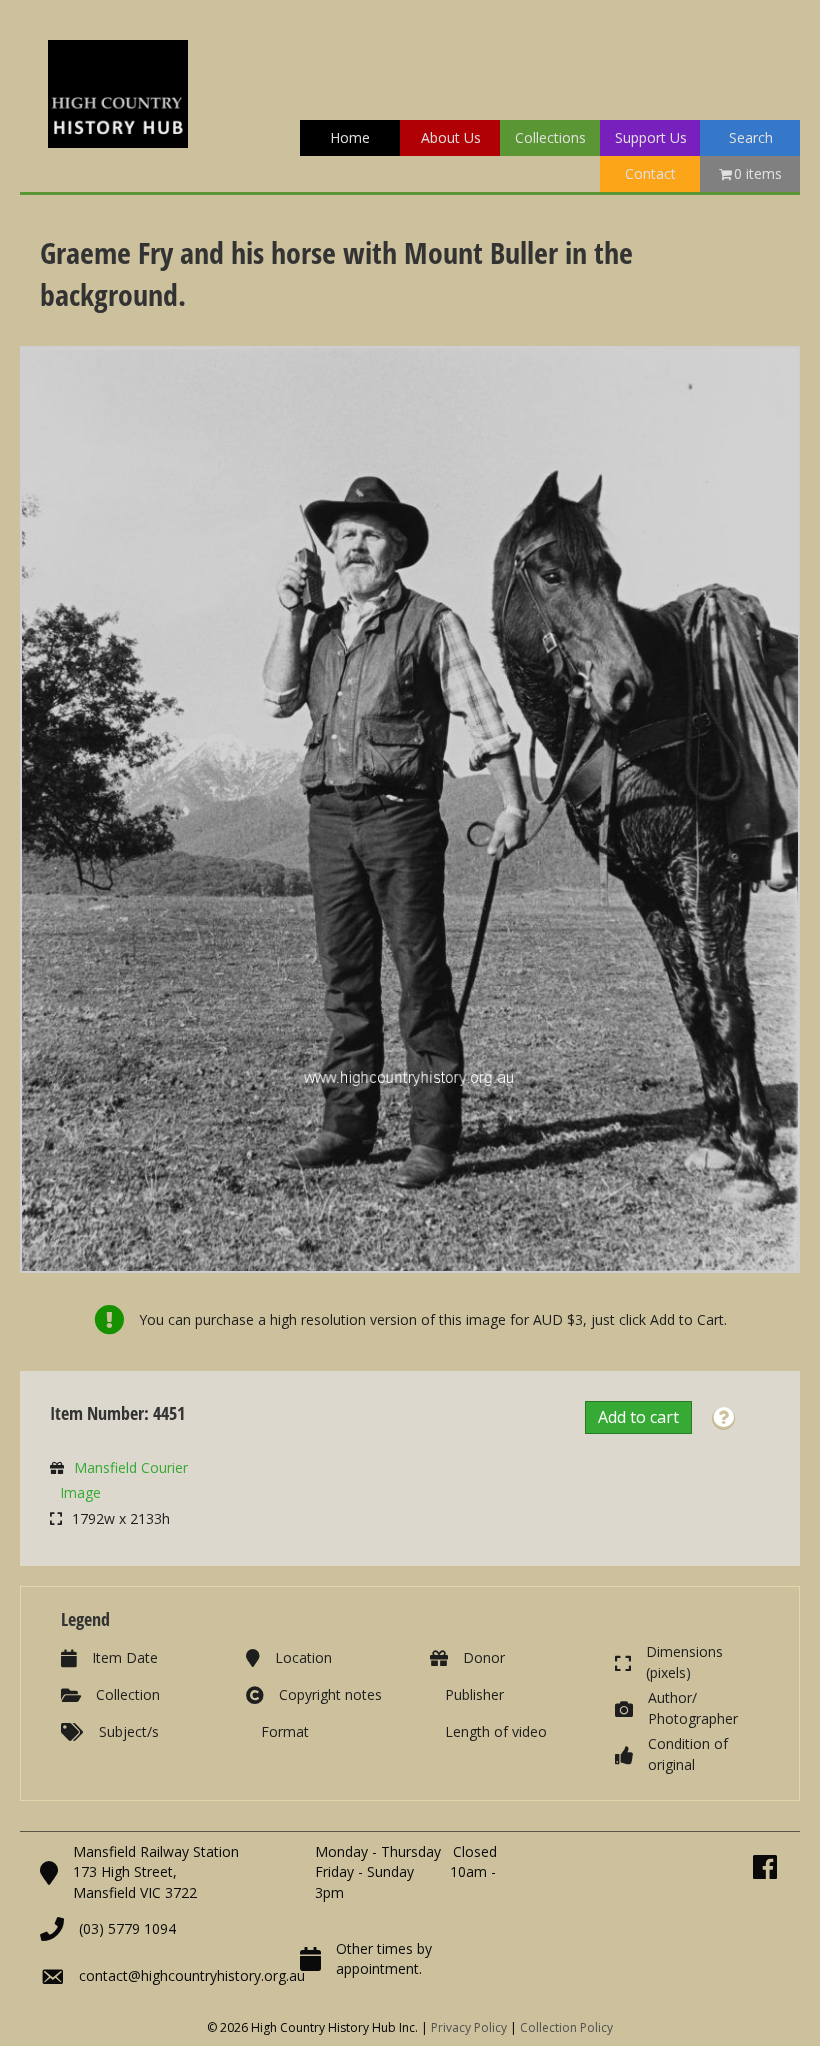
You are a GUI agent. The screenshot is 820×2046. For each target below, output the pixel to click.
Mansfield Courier (131, 1467)
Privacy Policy (469, 2027)
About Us (451, 137)
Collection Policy (566, 2027)
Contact (650, 173)
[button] (723, 1418)
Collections (550, 137)
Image (80, 1492)
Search (751, 137)
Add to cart (638, 1417)
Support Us (651, 137)
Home (350, 137)
